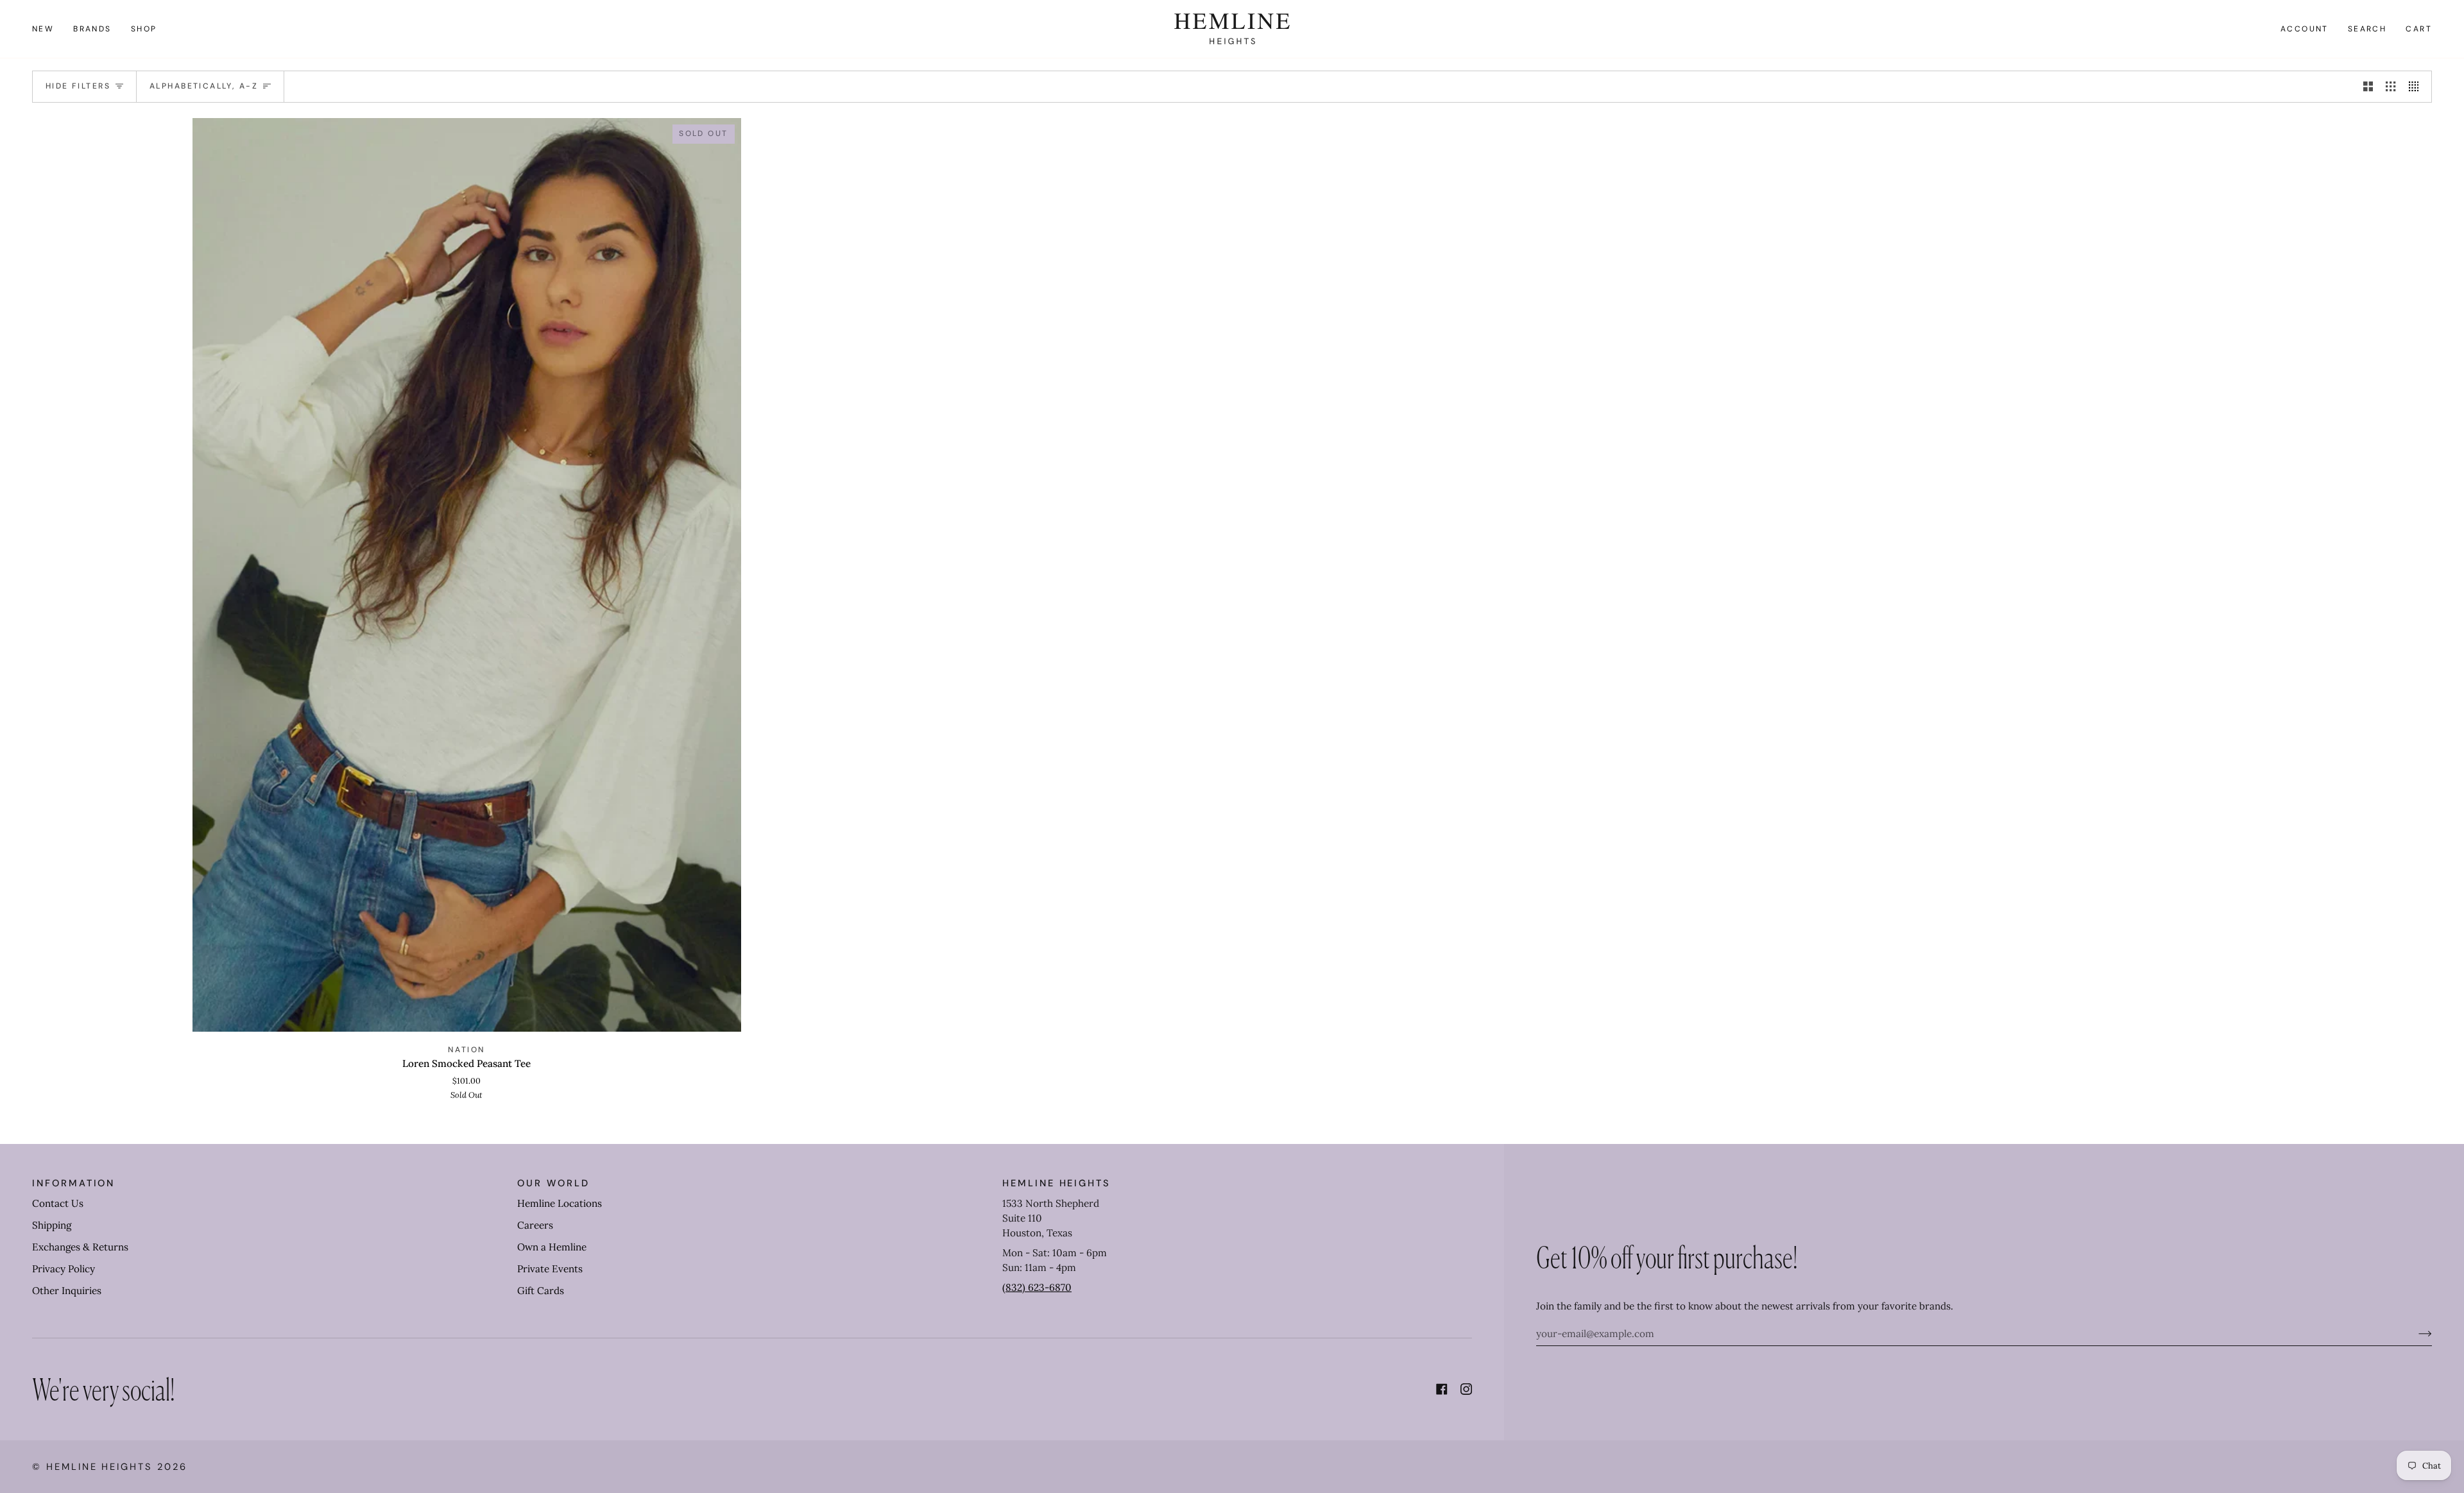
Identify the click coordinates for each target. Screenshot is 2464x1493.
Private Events (550, 1269)
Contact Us (58, 1203)
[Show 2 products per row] (2368, 87)
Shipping (52, 1225)
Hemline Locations (560, 1203)
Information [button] (73, 1183)
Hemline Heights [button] (1057, 1183)
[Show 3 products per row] (2391, 87)
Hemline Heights (99, 1467)
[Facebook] (1442, 1389)
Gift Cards (541, 1291)
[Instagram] (1466, 1389)
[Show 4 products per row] (2417, 87)
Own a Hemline (552, 1247)
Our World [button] (553, 1183)
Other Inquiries (67, 1291)
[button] (92, 29)
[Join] (2415, 1333)
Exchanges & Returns (80, 1247)
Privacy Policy (64, 1269)
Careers (535, 1225)
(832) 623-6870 (1037, 1287)
